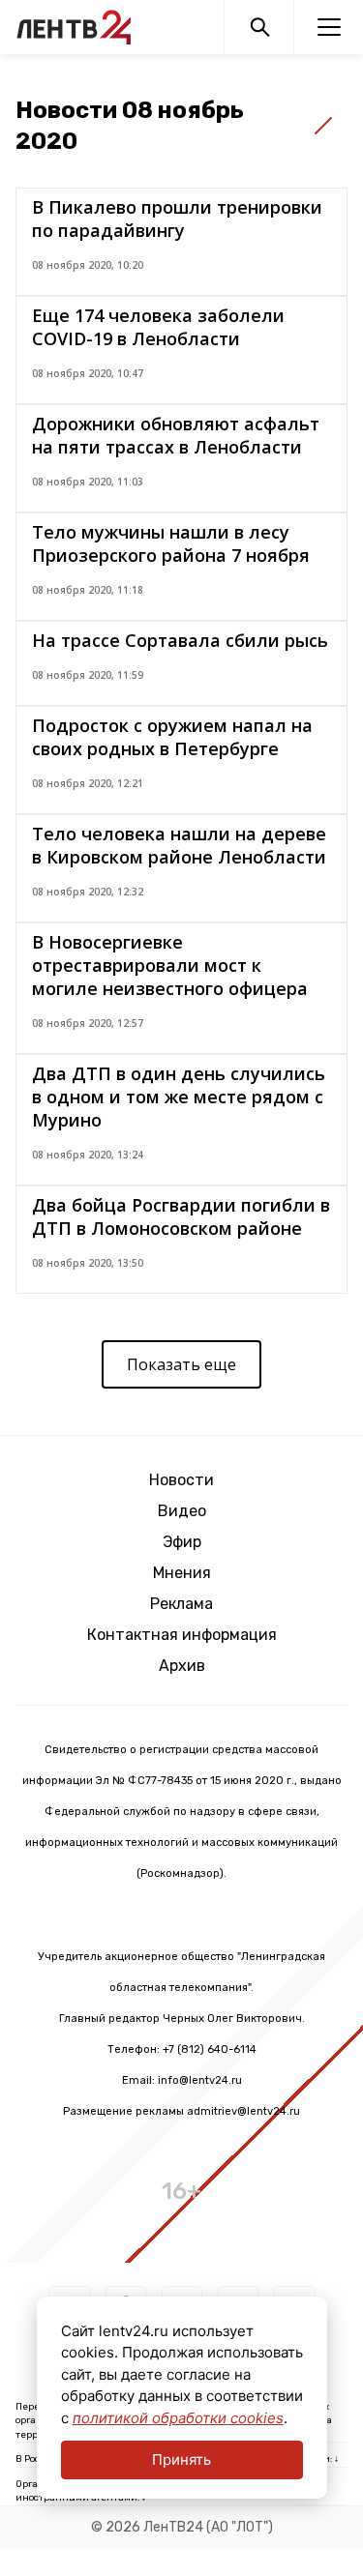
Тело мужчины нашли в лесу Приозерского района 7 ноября (171, 543)
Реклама (181, 1604)
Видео (182, 1511)
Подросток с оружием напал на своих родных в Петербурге (172, 737)
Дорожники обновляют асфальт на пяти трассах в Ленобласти (176, 435)
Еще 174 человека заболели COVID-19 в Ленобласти (158, 327)
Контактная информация (182, 1635)
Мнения (182, 1573)
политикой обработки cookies (178, 2418)
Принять (181, 2459)
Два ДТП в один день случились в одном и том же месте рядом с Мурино (179, 1097)
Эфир (182, 1542)
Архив (182, 1666)
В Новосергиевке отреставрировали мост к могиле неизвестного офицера (170, 965)
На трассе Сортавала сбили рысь (180, 640)
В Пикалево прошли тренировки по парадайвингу (177, 219)
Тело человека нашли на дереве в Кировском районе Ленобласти (179, 845)
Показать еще (181, 1364)
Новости (181, 1480)
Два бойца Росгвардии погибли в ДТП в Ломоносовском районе (181, 1216)
